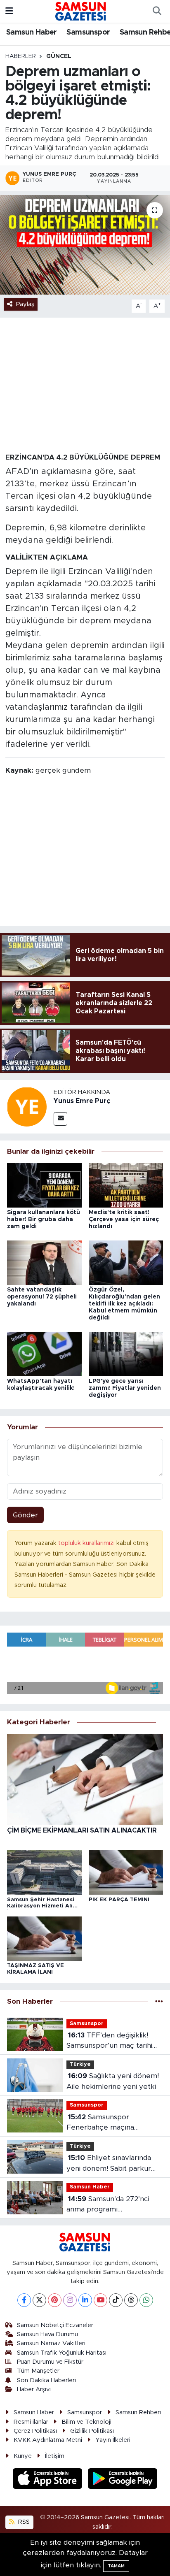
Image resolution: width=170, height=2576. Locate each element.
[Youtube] (100, 2300)
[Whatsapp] (146, 2300)
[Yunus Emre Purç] (27, 1106)
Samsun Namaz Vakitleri (51, 2343)
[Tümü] (159, 2002)
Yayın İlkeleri (113, 2440)
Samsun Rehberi (138, 2412)
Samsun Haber (32, 33)
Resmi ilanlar (31, 2422)
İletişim (55, 2456)
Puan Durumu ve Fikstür (50, 2362)
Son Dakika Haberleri (46, 2380)
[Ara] (157, 12)
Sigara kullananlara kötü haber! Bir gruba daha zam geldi (44, 1219)
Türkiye (80, 2064)
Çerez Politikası (35, 2431)
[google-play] (123, 2480)
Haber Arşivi (34, 2389)
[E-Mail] (60, 1119)
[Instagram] (70, 2300)
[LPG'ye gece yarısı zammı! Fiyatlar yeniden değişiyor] (126, 1353)
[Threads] (131, 2300)
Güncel (59, 56)
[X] (39, 2300)
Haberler (21, 56)
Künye (23, 2456)
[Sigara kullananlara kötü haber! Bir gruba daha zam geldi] (44, 1185)
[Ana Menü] (9, 11)
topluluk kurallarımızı (87, 1543)
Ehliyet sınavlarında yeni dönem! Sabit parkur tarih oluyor (109, 2164)
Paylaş (25, 304)
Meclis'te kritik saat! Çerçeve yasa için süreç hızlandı (124, 1219)
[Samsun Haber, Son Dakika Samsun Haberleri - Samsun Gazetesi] (81, 11)
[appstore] (49, 2480)
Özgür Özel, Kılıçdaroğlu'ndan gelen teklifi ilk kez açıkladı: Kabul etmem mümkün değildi (124, 1304)
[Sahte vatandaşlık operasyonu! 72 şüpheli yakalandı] (44, 1262)
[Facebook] (24, 2300)
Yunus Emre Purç (82, 1101)
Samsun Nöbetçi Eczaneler (55, 2325)
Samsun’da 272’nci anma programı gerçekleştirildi (108, 2205)
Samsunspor (88, 33)
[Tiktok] (116, 2300)
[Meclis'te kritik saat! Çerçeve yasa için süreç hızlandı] (126, 1185)
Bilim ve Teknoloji (86, 2422)
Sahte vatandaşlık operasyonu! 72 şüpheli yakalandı (42, 1297)
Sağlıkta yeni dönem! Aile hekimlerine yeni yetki (113, 2081)
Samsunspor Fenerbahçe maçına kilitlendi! (100, 2123)
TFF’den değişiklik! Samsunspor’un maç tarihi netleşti (109, 2041)
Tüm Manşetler (38, 2371)
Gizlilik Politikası (92, 2431)
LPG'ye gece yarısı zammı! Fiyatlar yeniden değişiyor (125, 1388)
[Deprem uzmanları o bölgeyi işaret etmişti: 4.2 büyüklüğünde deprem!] (85, 245)
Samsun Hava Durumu (47, 2334)
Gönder (25, 1515)
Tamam (116, 2566)
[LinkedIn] (85, 2300)
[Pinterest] (55, 2300)
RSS (23, 2522)
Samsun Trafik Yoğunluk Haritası (62, 2353)
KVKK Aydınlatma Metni (48, 2440)
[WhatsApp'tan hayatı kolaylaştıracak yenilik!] (44, 1353)
